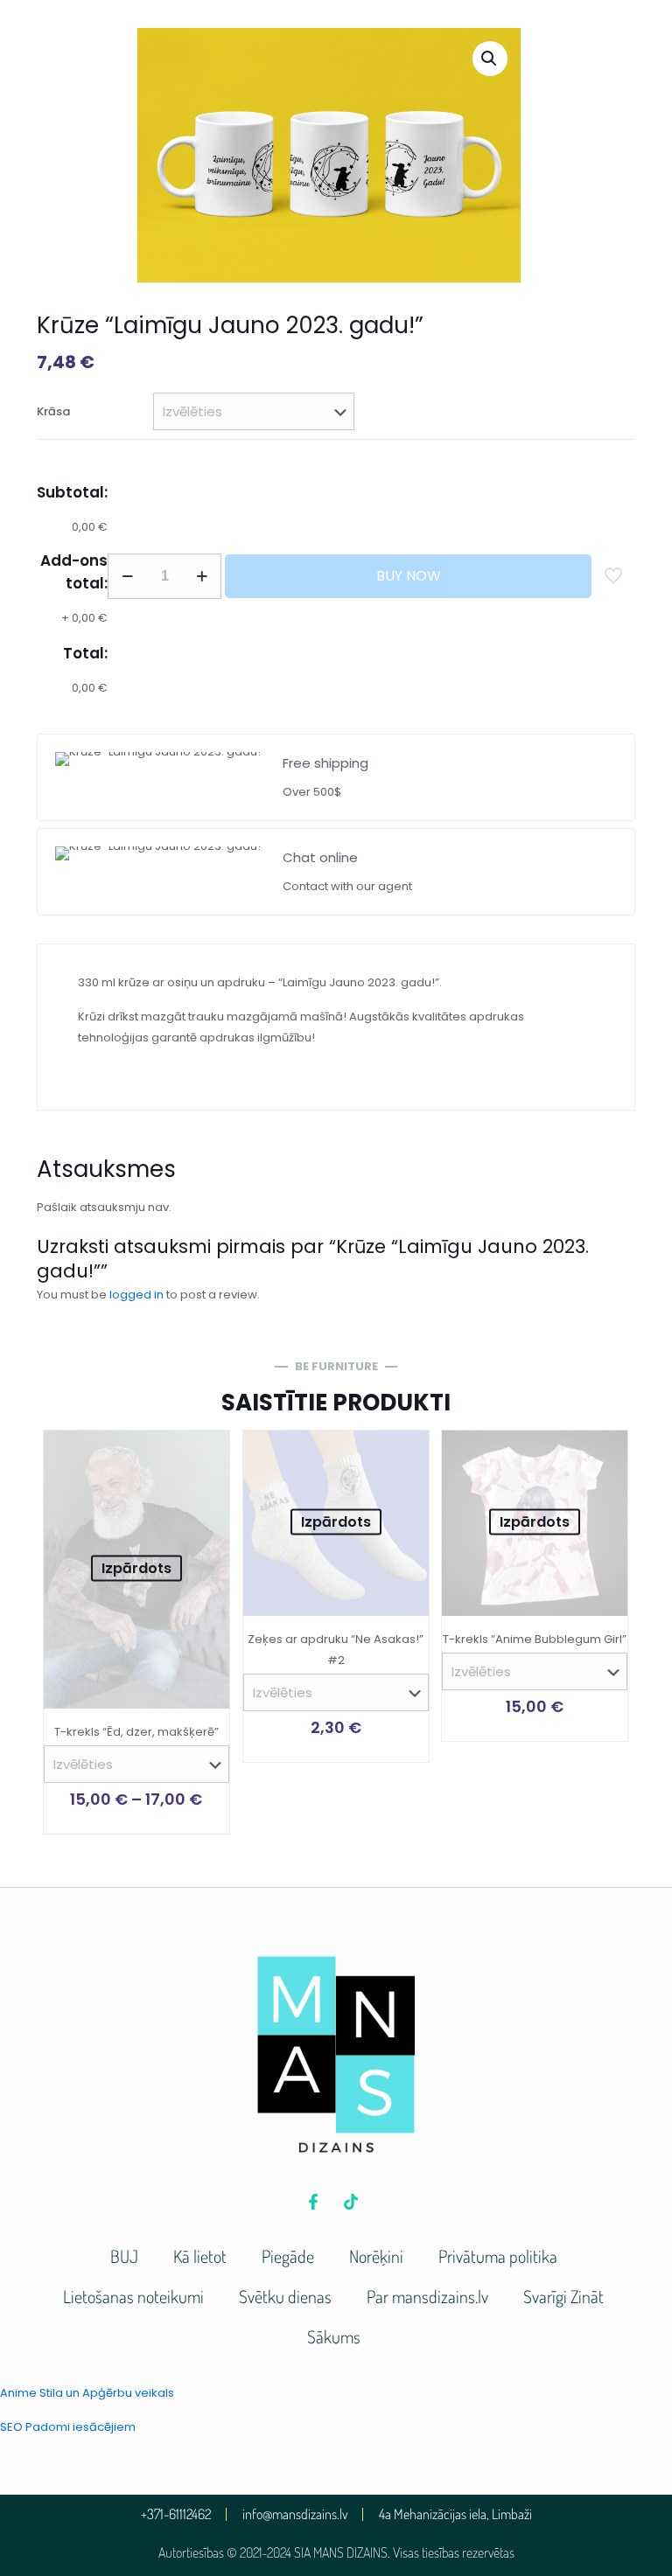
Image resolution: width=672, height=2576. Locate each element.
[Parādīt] (205, 1493)
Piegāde (288, 2256)
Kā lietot (200, 2256)
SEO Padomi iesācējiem (68, 2427)
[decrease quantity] (127, 576)
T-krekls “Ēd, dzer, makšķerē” (136, 1732)
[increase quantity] (202, 576)
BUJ (124, 2256)
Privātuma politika (498, 2256)
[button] (490, 59)
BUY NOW (409, 576)
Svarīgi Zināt (563, 2296)
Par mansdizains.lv (427, 2296)
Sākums (334, 2336)
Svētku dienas (285, 2296)
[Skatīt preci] (205, 1455)
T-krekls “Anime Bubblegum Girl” (535, 1639)
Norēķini (376, 2256)
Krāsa (53, 411)
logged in (136, 1295)
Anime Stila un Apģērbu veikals (87, 2393)
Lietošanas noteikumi (133, 2296)
